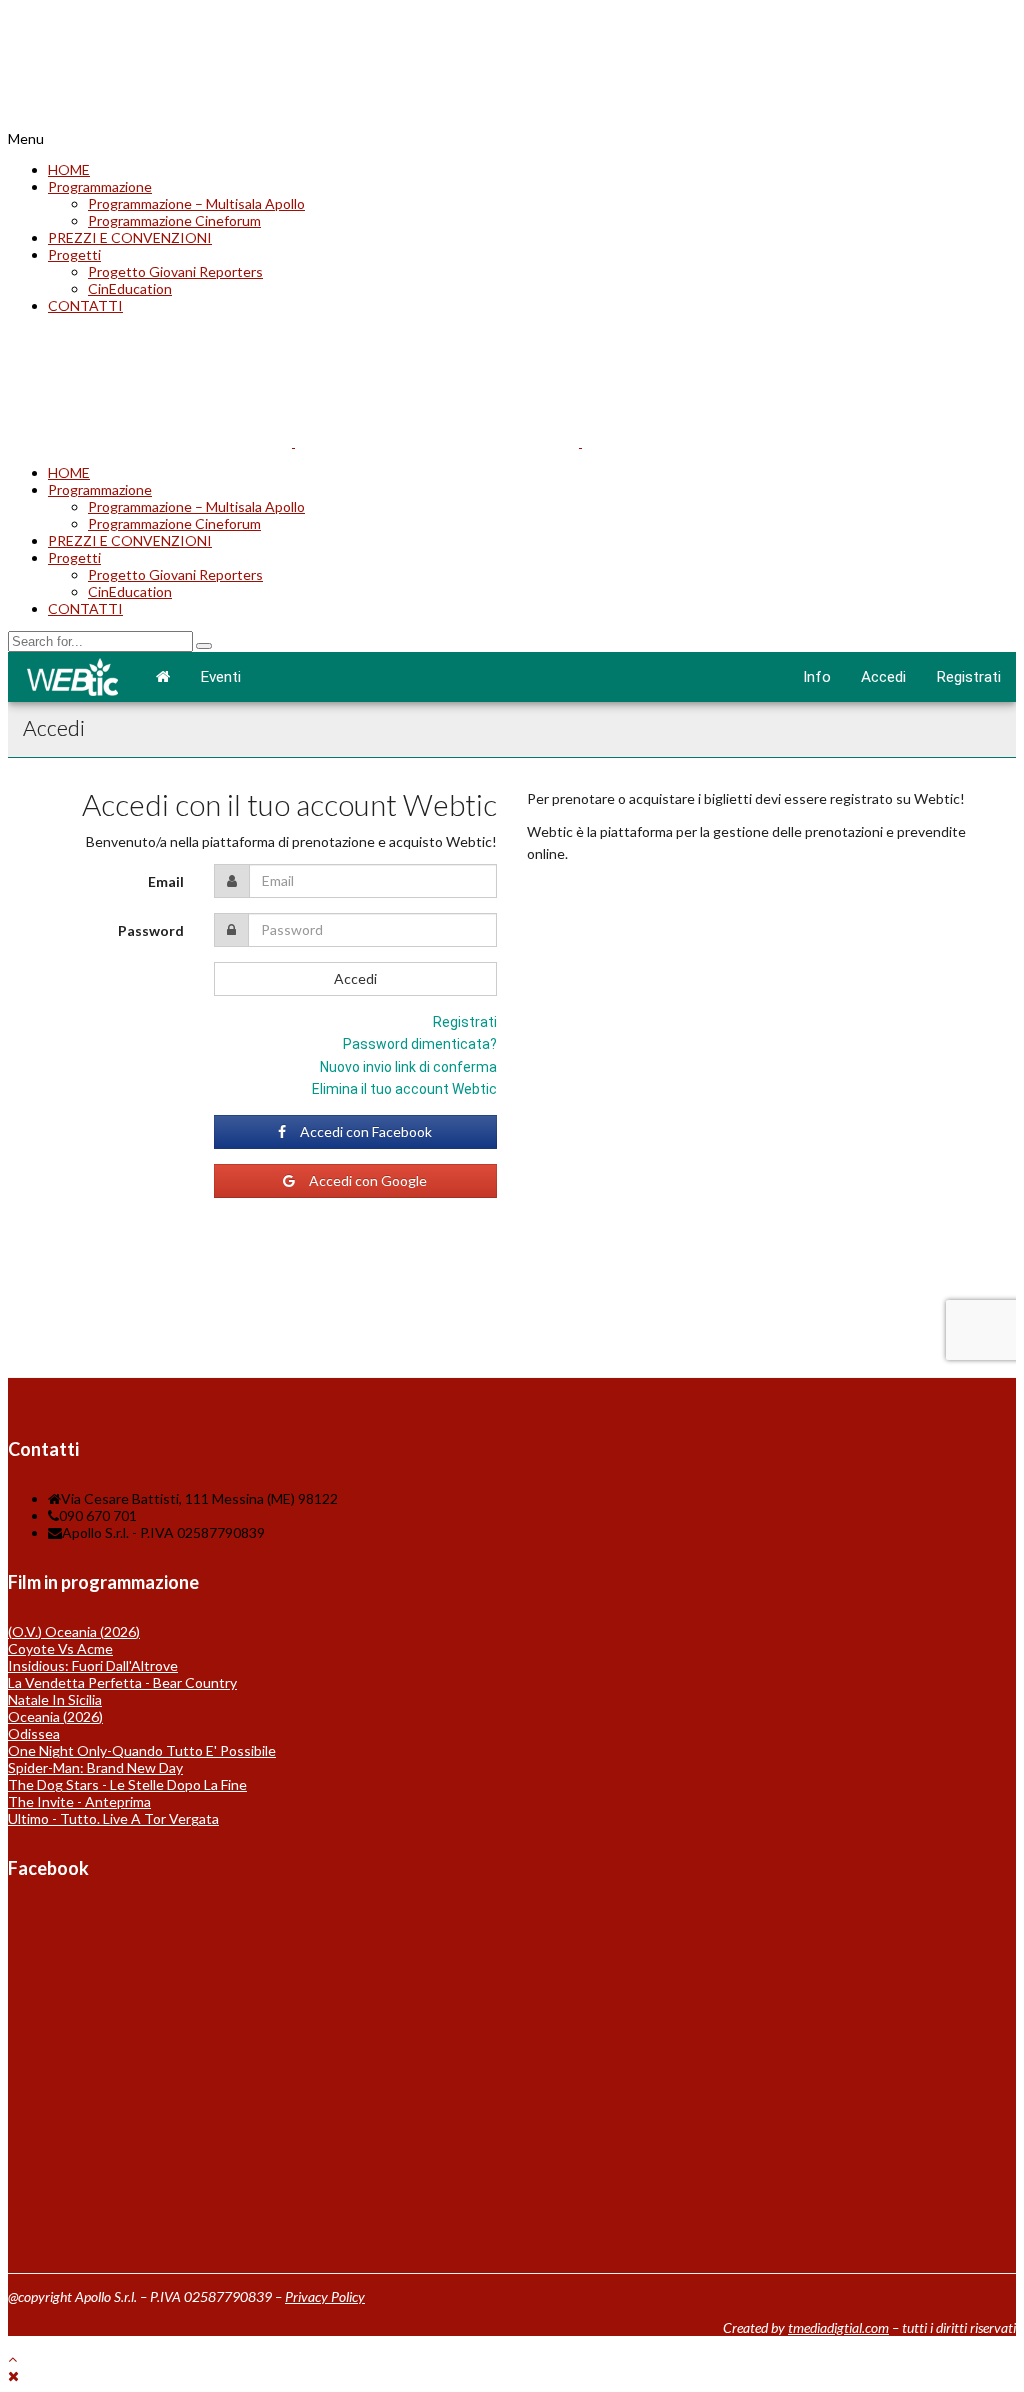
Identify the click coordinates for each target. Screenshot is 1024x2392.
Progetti (74, 254)
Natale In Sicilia (55, 1699)
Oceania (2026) (55, 1716)
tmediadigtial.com (838, 2327)
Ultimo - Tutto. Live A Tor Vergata (113, 1818)
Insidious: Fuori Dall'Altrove (93, 1665)
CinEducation (130, 288)
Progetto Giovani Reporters (175, 271)
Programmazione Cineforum (174, 220)
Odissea (34, 1733)
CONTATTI (85, 305)
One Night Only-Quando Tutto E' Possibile (142, 1750)
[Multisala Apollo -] (150, 121)
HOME (69, 169)
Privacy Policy (325, 2296)
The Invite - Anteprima (79, 1801)
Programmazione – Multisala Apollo (196, 203)
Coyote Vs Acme (60, 1648)
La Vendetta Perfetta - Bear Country (122, 1682)
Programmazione (100, 186)
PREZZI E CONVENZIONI (130, 237)
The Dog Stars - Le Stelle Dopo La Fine (127, 1784)
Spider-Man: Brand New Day (95, 1767)
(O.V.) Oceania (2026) (74, 1631)
